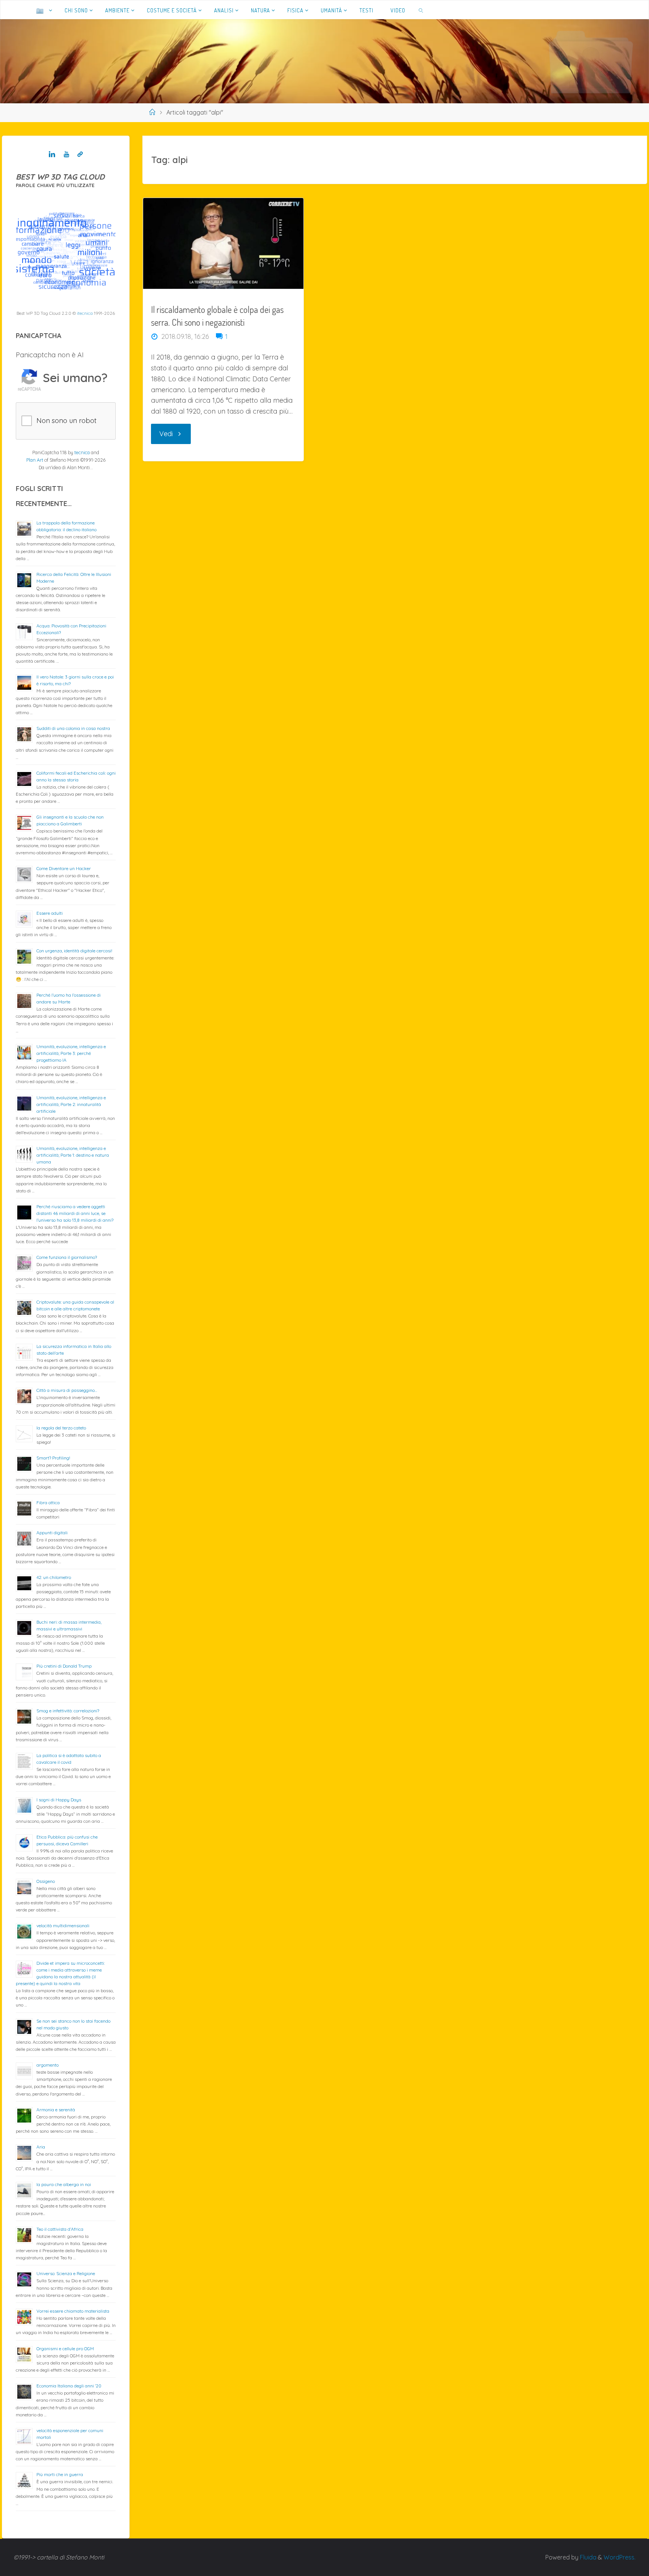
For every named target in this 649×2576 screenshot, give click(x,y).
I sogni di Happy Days (59, 1800)
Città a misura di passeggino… (67, 1390)
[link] (421, 10)
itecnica (85, 313)
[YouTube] (66, 154)
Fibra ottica (48, 1503)
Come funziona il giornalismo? (67, 1257)
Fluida (587, 2557)
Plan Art (35, 460)
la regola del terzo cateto (61, 1428)
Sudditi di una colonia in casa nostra (73, 728)
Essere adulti (50, 913)
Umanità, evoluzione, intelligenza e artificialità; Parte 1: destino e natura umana (73, 1155)
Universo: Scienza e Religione (66, 2273)
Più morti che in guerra (60, 2474)
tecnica (82, 452)
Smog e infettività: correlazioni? (68, 1711)
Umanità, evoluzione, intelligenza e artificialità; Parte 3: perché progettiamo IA (71, 1053)
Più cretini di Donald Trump (64, 1666)
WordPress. (620, 2557)
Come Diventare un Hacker (64, 868)
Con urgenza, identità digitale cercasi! (74, 951)
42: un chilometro (54, 1577)
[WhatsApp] (80, 154)
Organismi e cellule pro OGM (65, 2349)
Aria (41, 2147)
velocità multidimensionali (63, 1926)
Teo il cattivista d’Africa (60, 2229)
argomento (48, 2065)
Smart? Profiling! (53, 1458)
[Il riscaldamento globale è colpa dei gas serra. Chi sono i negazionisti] (223, 243)
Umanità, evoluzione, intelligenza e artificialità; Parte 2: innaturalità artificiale (71, 1104)
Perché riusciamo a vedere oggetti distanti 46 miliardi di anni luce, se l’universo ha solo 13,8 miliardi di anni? (75, 1213)
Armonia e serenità (56, 2110)
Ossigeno (46, 1881)
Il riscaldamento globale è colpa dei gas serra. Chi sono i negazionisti (217, 316)
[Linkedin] (52, 154)
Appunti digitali (52, 1533)
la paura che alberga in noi (64, 2184)
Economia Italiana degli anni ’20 (69, 2386)
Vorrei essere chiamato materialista (73, 2311)
